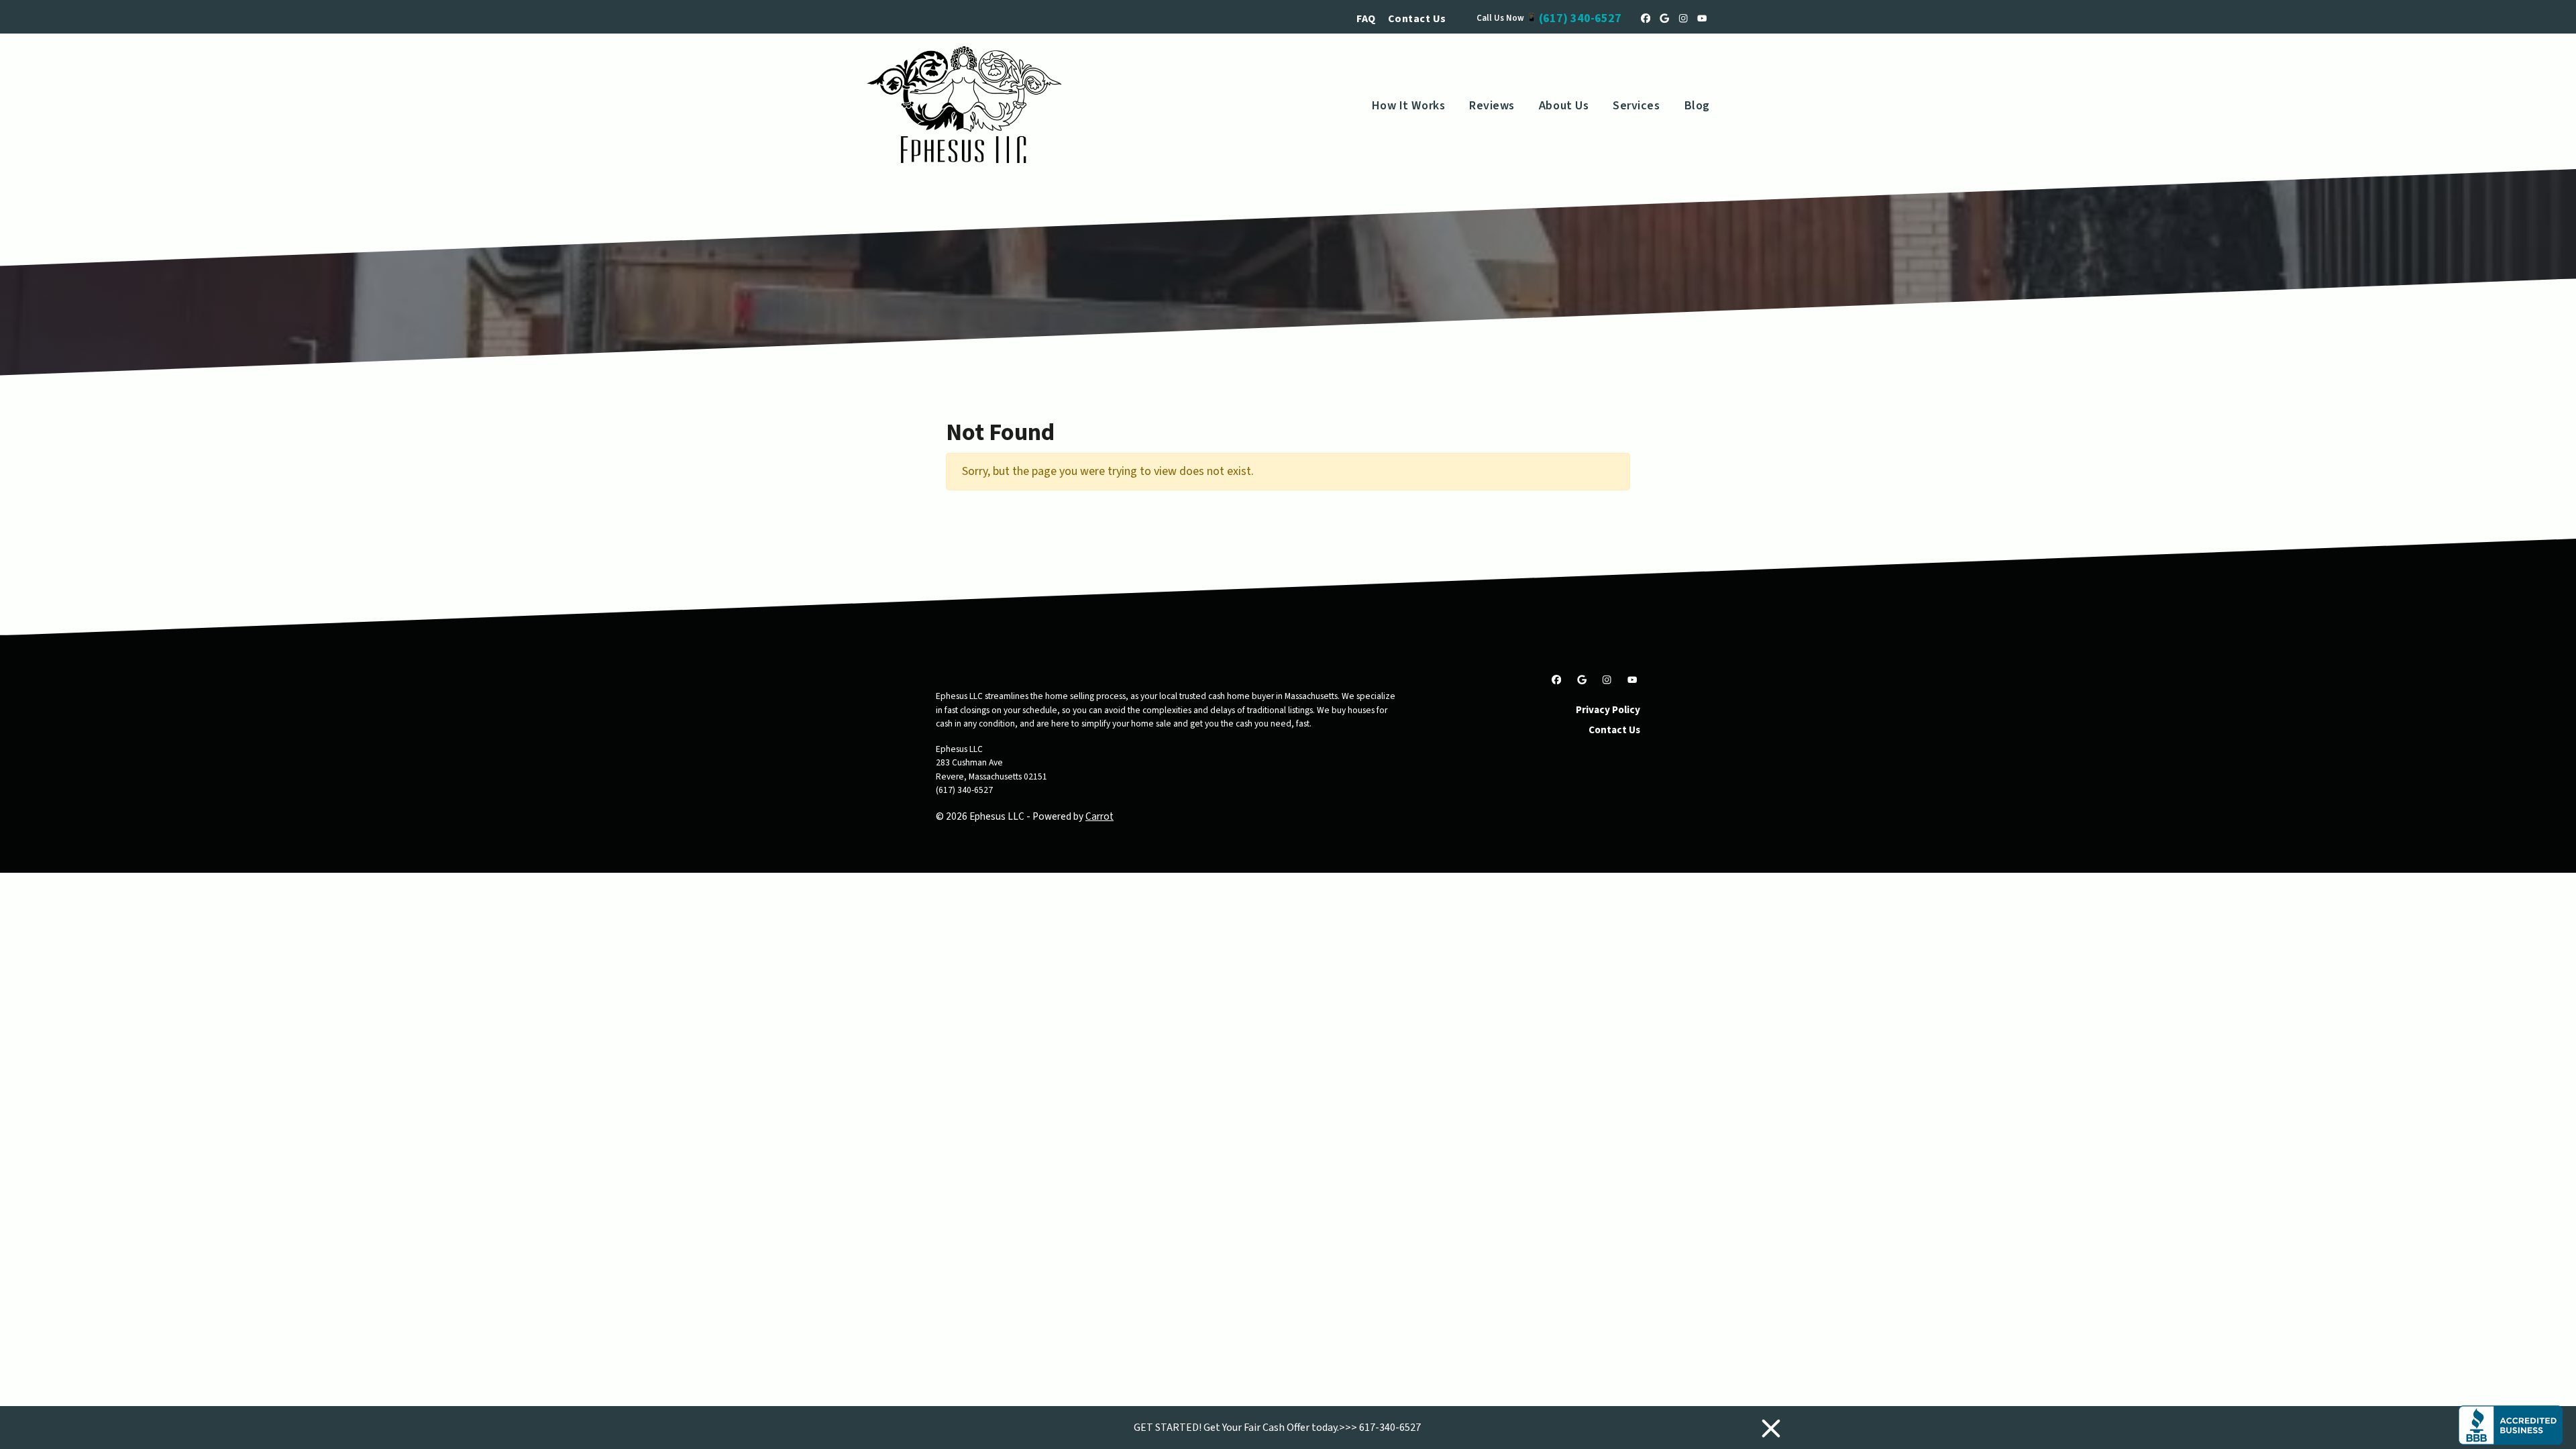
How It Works (1408, 106)
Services (1636, 106)
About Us (1564, 106)
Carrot (1099, 816)
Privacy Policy (1608, 710)
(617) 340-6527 (1580, 18)
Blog (1697, 106)
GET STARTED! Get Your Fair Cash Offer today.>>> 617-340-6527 (1277, 1428)
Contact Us (1417, 19)
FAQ (1366, 19)
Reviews (1492, 106)
